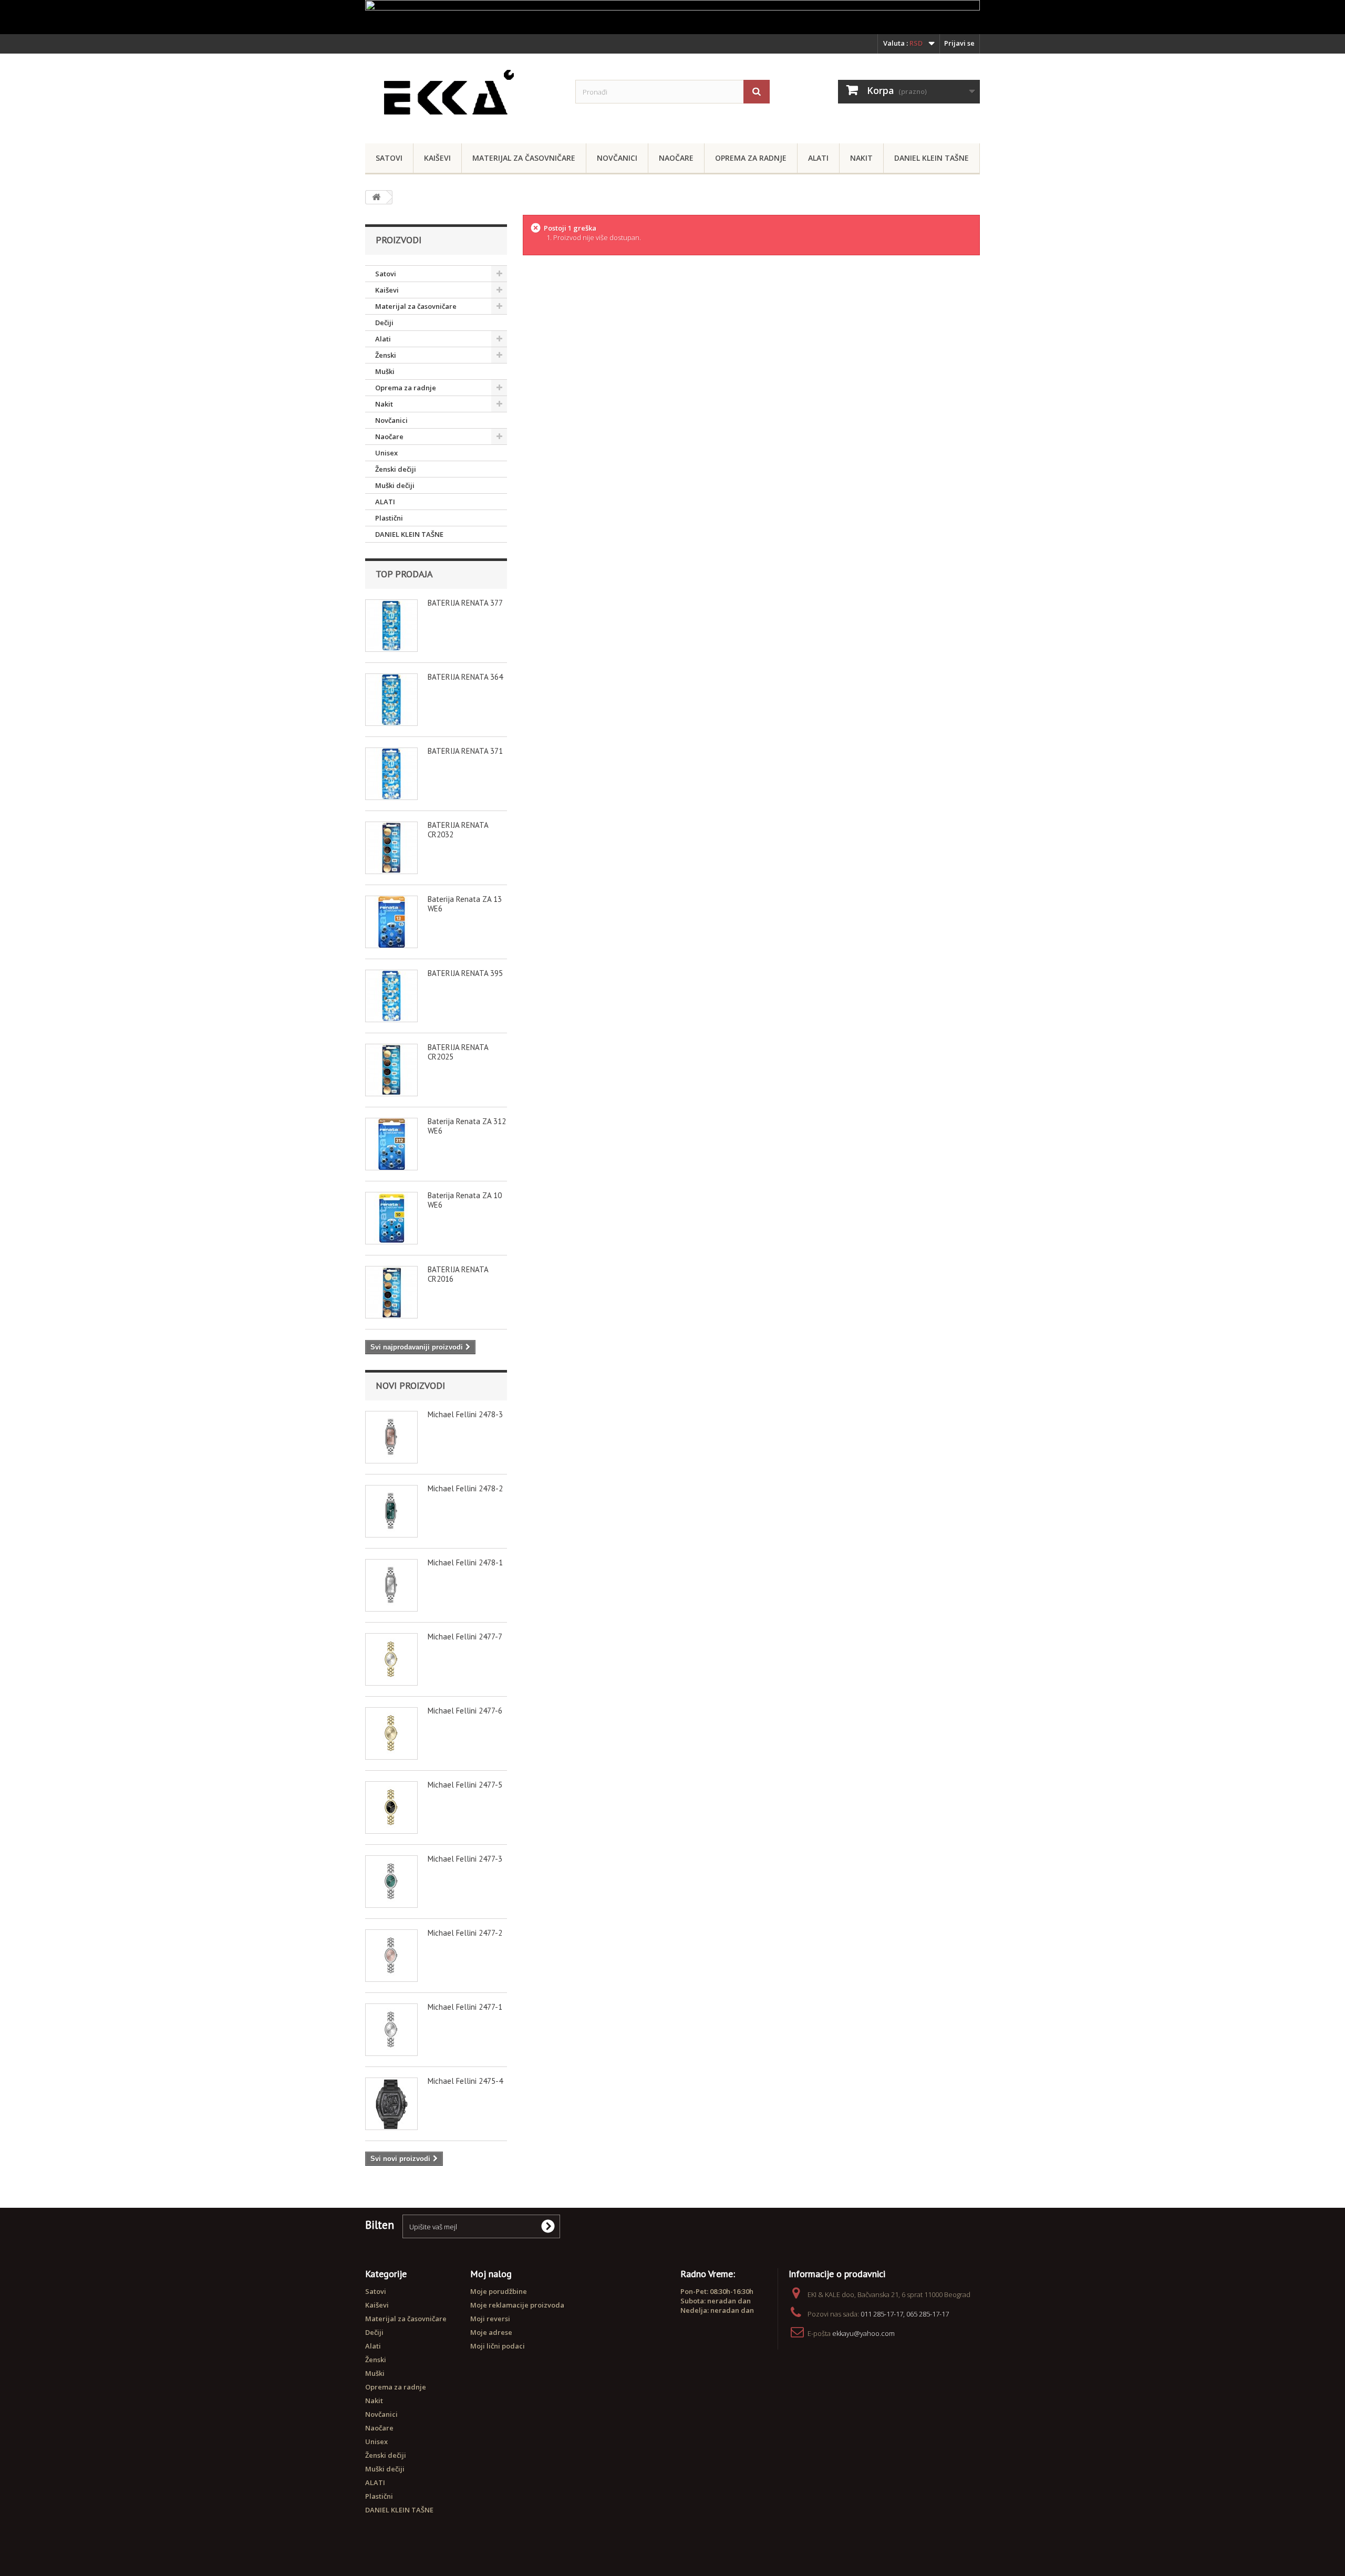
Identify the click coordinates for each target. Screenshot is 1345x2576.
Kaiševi (437, 158)
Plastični (389, 518)
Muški (385, 371)
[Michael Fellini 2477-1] (391, 2030)
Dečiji (384, 323)
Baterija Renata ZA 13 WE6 (465, 904)
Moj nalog (491, 2274)
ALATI (385, 502)
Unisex (386, 453)
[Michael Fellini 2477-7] (391, 1659)
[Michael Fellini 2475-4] (391, 2104)
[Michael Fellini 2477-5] (391, 1808)
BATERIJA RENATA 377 (465, 603)
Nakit (861, 158)
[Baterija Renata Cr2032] (391, 848)
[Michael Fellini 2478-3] (391, 1437)
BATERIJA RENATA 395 (465, 973)
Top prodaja (404, 574)
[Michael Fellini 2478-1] (391, 1585)
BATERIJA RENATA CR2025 (458, 1052)
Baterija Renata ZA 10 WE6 (465, 1200)
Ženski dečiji (396, 469)
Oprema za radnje (751, 158)
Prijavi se (959, 43)
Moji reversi (490, 2319)
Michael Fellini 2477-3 (465, 1859)
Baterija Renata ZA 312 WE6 (467, 1126)
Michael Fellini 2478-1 (465, 1562)
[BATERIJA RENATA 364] (391, 700)
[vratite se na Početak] (376, 197)
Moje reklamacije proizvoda (517, 2305)
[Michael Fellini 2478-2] (391, 1511)
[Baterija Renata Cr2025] (391, 1070)
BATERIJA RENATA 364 (465, 677)
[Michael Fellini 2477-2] (391, 1956)
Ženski (386, 355)
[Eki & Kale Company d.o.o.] (462, 96)
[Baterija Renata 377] (391, 626)
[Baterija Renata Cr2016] (391, 1292)
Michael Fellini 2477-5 (465, 1785)
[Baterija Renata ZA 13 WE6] (391, 922)
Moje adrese (491, 2332)
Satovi (389, 158)
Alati (818, 158)
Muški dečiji (395, 485)
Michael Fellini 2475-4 (465, 2081)
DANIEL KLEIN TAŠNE (932, 158)
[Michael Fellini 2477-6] (391, 1733)
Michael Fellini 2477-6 (465, 1711)
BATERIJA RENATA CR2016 (458, 1274)
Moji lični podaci (498, 2346)
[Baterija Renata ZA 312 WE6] (391, 1144)
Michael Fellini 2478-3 (465, 1414)
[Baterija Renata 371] (391, 774)
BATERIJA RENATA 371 (465, 751)
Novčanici (617, 158)
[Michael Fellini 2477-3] (391, 1882)
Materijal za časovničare (524, 158)
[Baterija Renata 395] (391, 996)
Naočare (676, 158)
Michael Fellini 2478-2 (465, 1488)
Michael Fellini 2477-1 (465, 2007)
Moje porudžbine (499, 2291)
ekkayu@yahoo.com (863, 2333)
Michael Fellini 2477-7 (465, 1637)
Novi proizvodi (410, 1385)
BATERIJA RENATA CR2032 (458, 830)
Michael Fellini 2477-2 (465, 1933)
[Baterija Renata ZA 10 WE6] (391, 1218)
